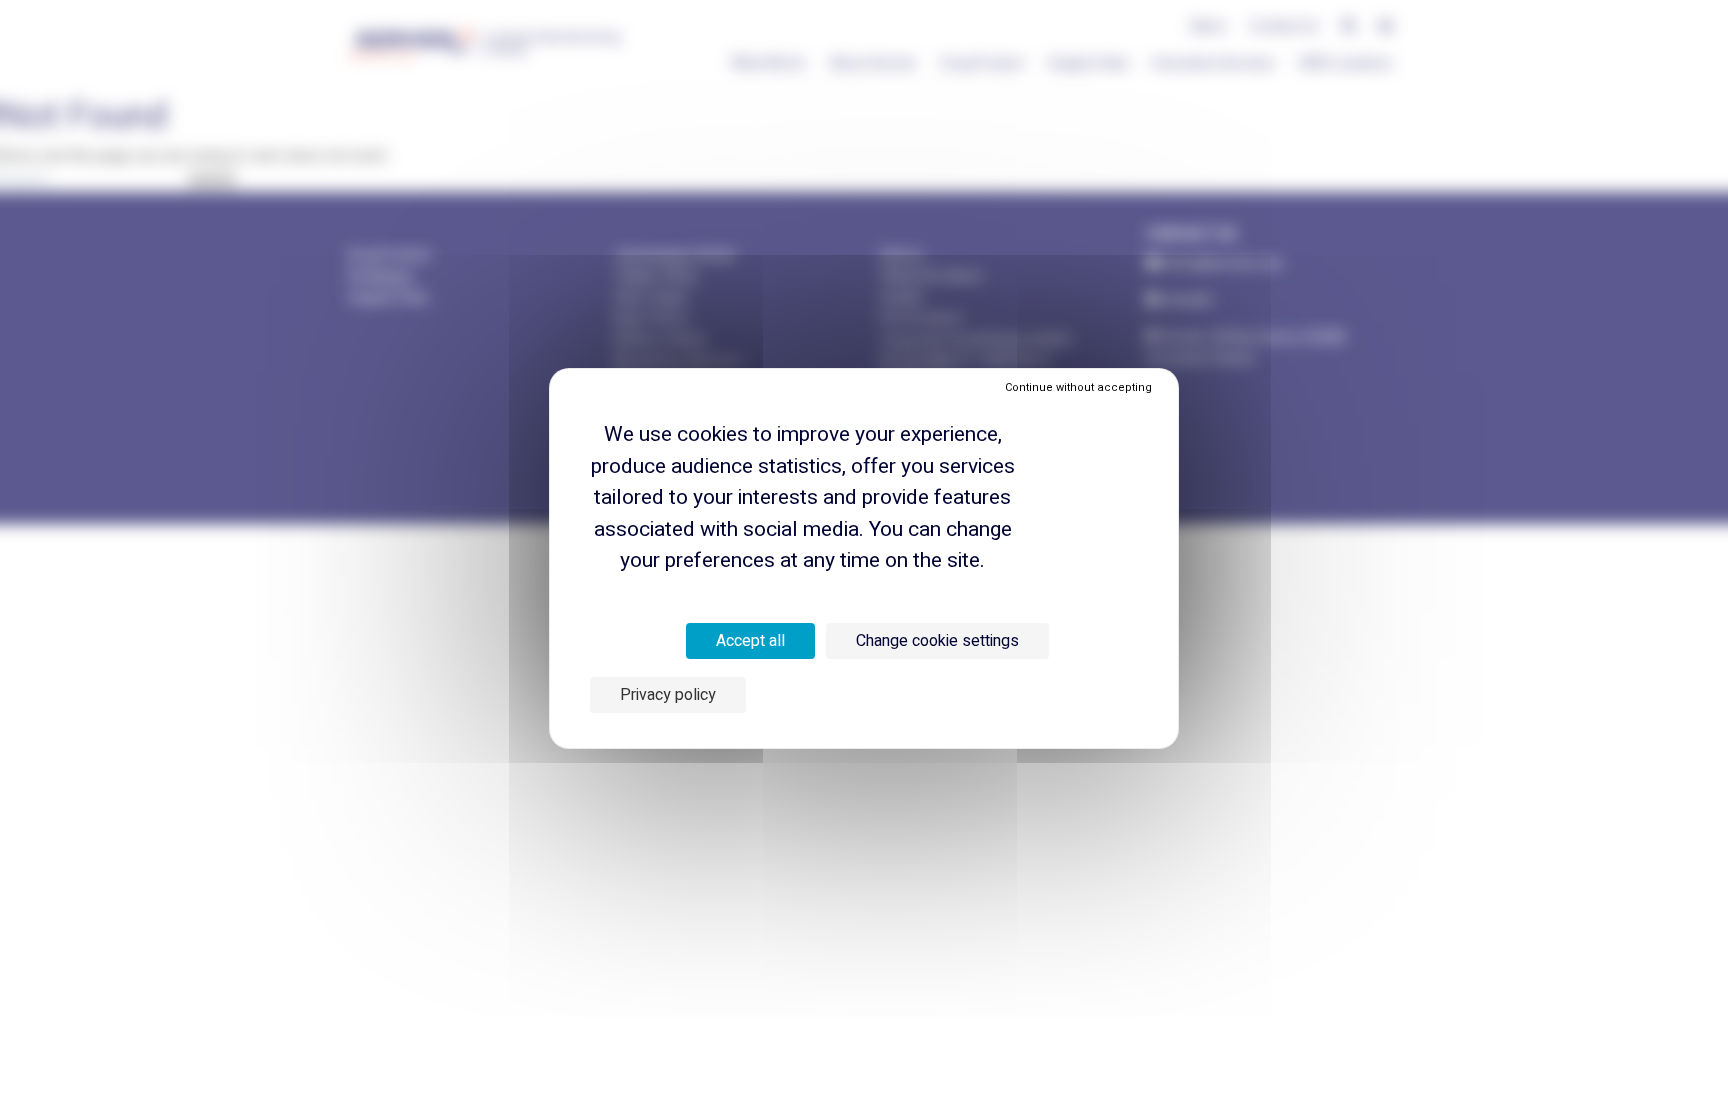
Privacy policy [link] (668, 695)
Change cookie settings (937, 641)
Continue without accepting (1078, 387)
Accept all (750, 641)
